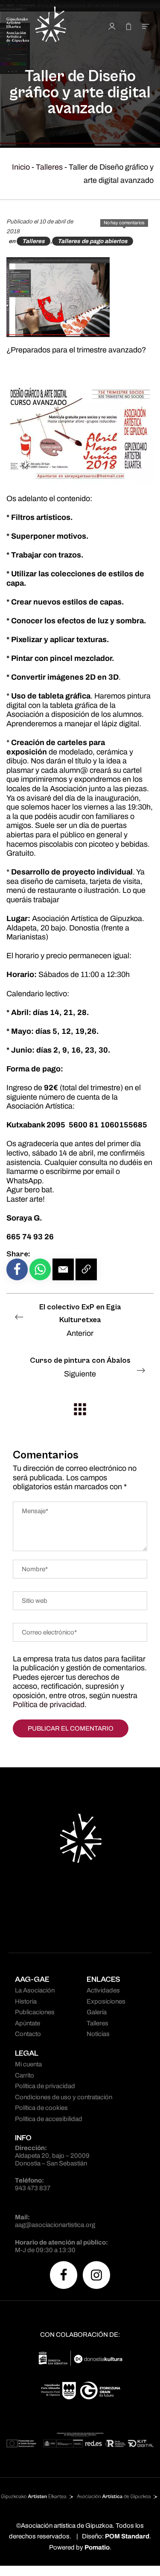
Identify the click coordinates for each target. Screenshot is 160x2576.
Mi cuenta (28, 2064)
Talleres (49, 167)
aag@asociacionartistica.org (55, 2225)
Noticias (98, 2034)
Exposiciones (106, 2001)
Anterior (80, 1320)
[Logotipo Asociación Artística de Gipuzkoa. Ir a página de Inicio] (47, 26)
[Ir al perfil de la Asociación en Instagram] (96, 2275)
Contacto (28, 2034)
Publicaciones (35, 2012)
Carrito (25, 2075)
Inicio (21, 167)
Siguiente (80, 1367)
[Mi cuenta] (112, 26)
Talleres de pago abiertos (93, 241)
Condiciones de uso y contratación (64, 2097)
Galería (97, 2012)
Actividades (103, 1990)
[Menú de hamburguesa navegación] (146, 26)
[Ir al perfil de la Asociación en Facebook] (64, 2275)
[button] (63, 1269)
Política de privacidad (49, 1705)
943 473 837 (33, 2188)
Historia (26, 2001)
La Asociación (35, 1990)
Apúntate (28, 2023)
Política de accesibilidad (49, 2119)
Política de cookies (41, 2108)
